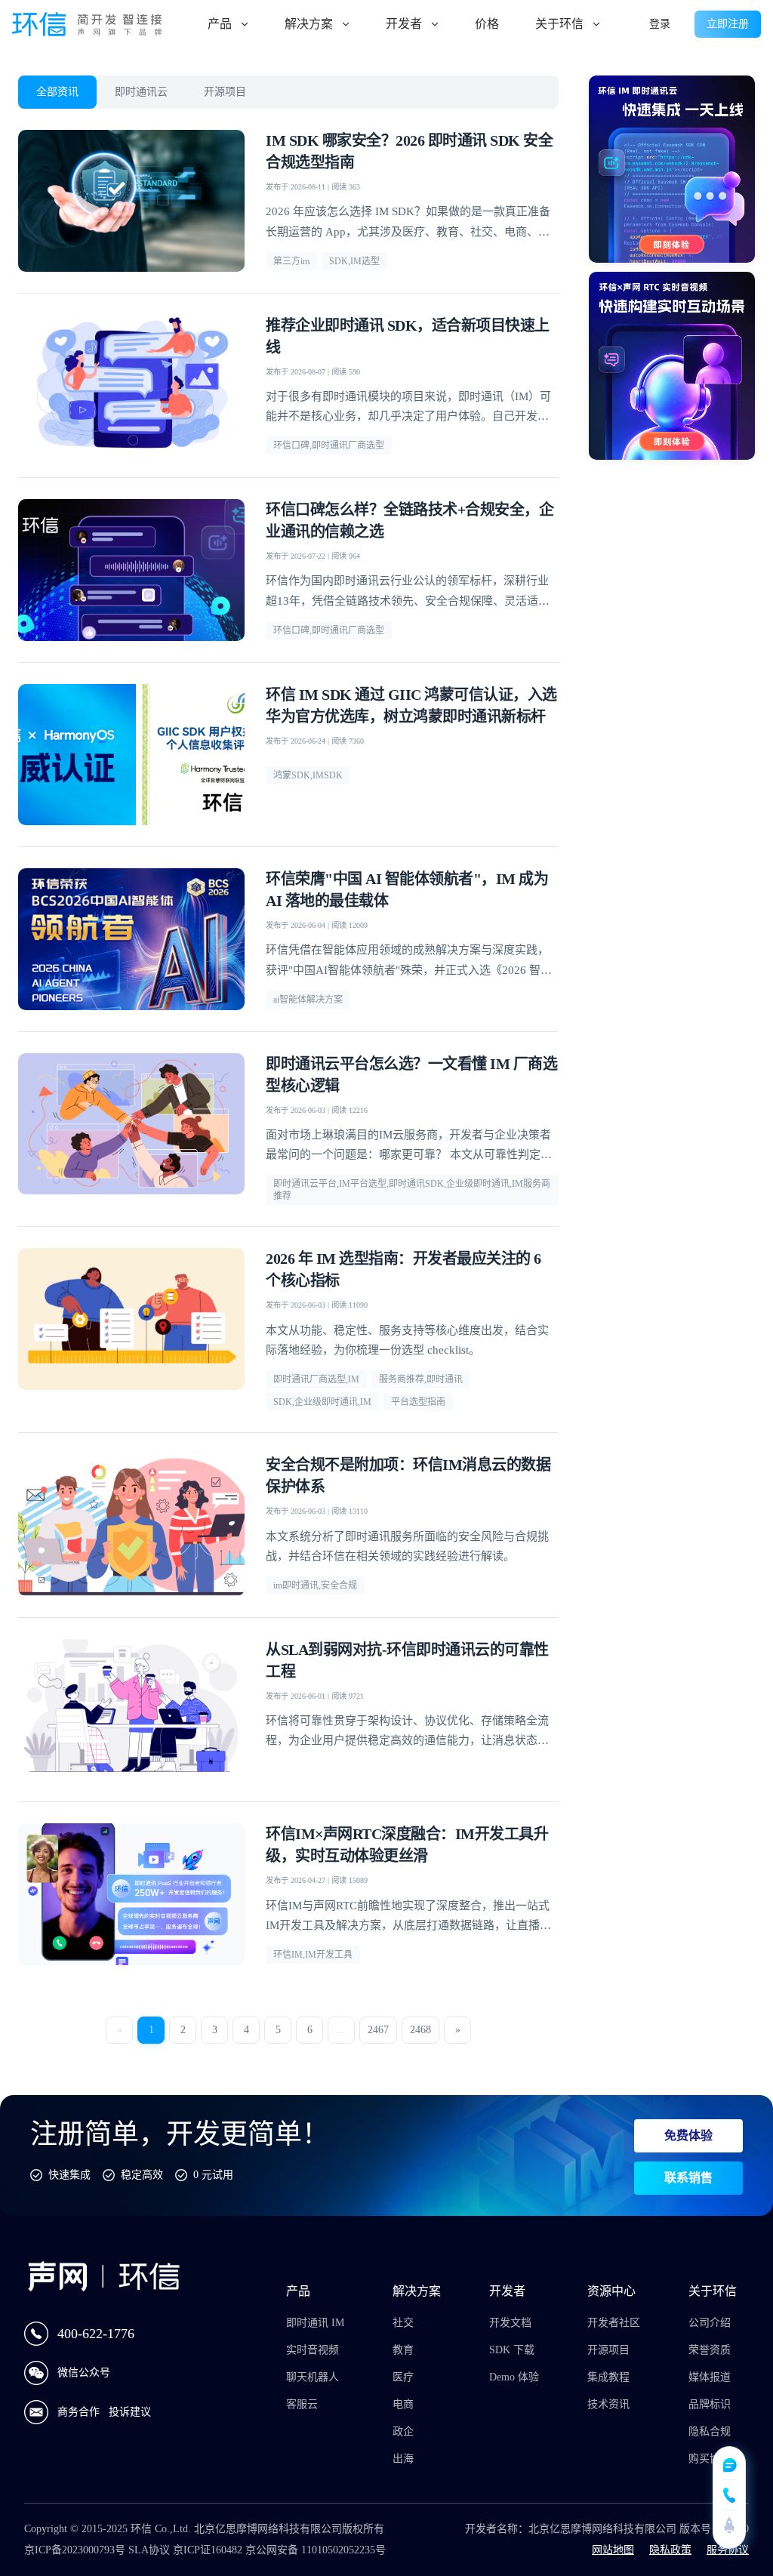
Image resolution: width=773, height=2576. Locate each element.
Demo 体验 (514, 2377)
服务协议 (728, 2550)
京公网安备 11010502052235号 (316, 2550)
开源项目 (225, 92)
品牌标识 (710, 2404)
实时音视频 (313, 2350)
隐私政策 (670, 2550)
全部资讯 (57, 92)
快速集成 (69, 2175)
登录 (660, 24)
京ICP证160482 (208, 2550)
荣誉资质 (710, 2350)
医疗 (403, 2377)
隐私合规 (710, 2431)
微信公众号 (84, 2373)
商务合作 (80, 2412)
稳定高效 (142, 2175)
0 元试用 (213, 2175)
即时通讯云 (141, 92)
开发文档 (510, 2323)
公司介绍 (710, 2323)
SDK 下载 (512, 2350)
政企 (403, 2431)
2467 (378, 2030)
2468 (420, 2030)
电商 (403, 2404)
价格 (487, 24)
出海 (403, 2459)
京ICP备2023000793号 (75, 2550)
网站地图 (613, 2550)
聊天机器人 (313, 2377)
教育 (403, 2350)
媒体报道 (710, 2377)
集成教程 (608, 2377)
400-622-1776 (96, 2334)
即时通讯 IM (315, 2323)
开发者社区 (614, 2323)
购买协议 (710, 2459)
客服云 (302, 2404)
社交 (403, 2323)
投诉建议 (130, 2412)
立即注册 (728, 24)
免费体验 (688, 2135)
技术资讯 (608, 2404)
